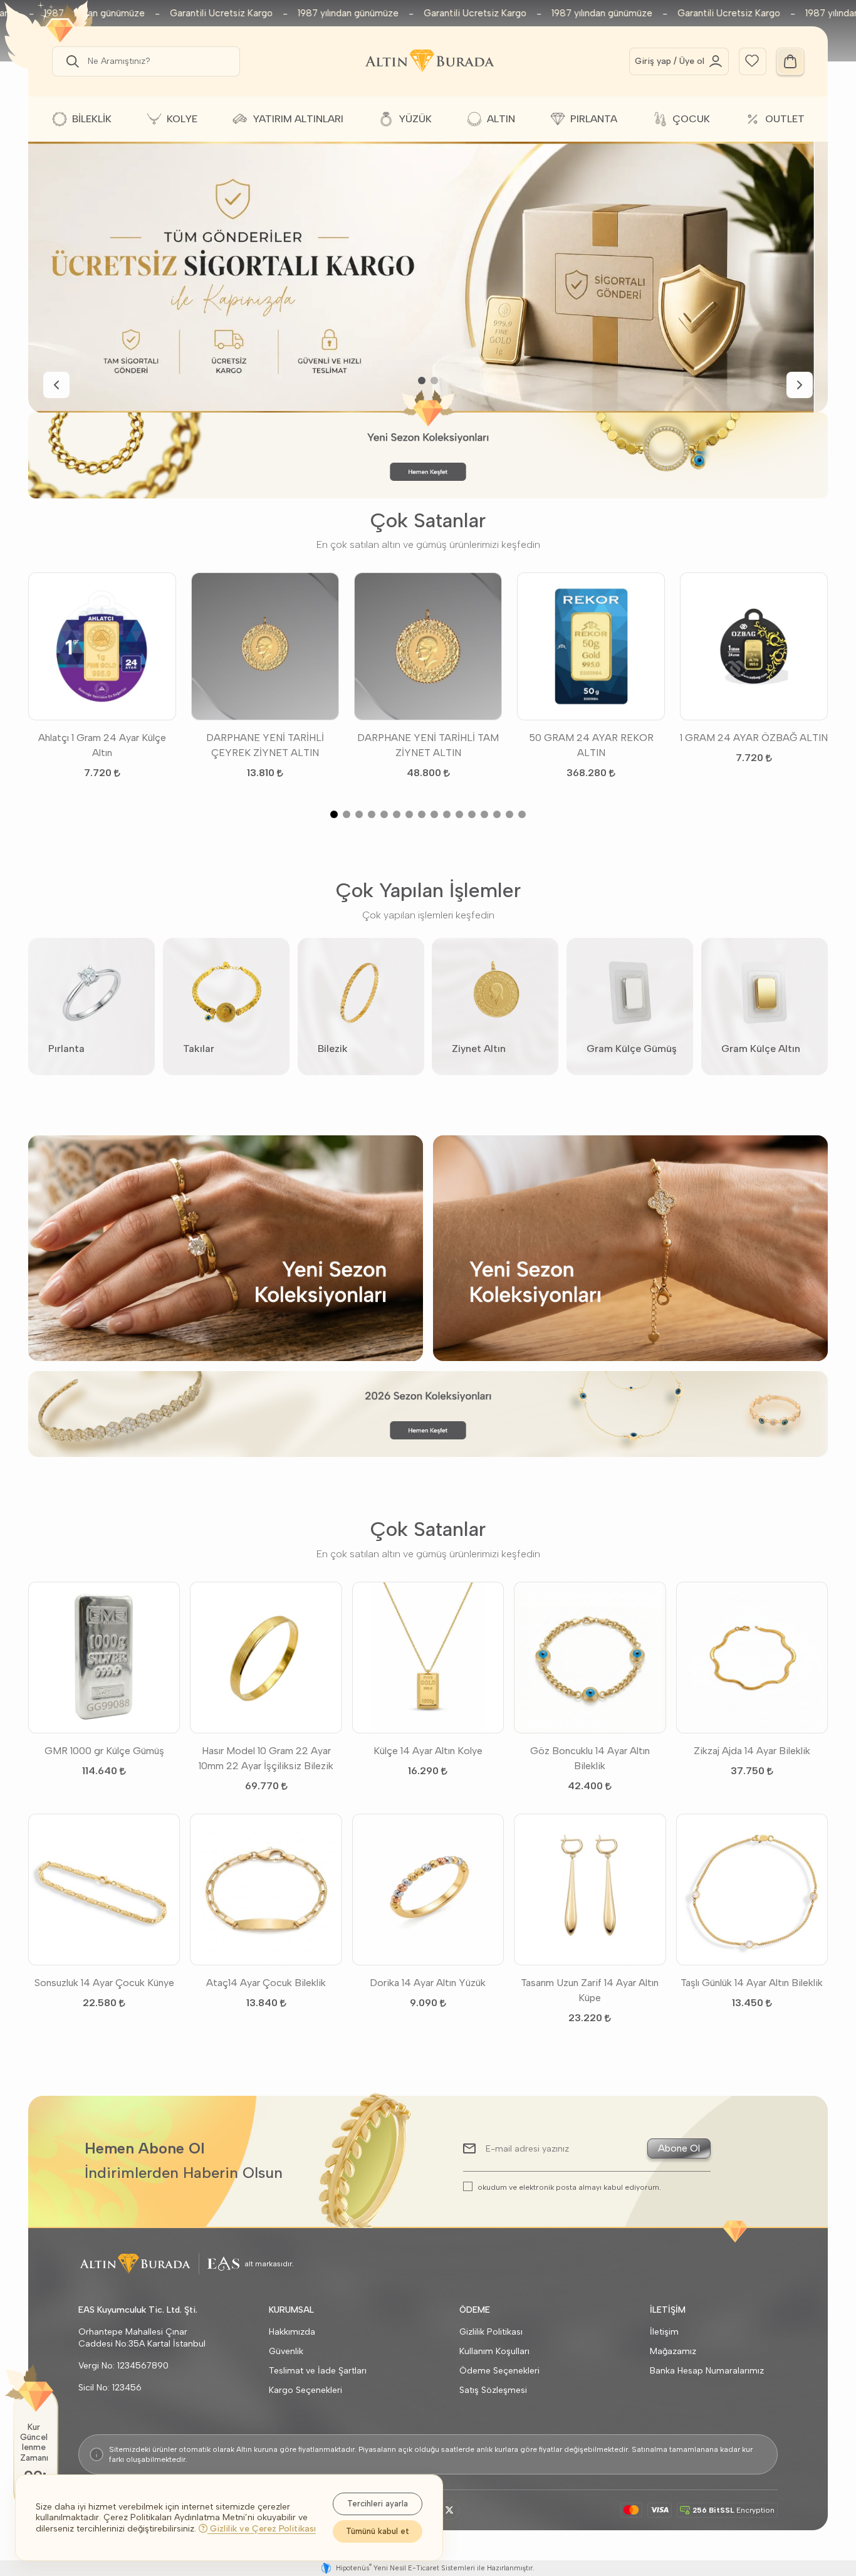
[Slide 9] (434, 814)
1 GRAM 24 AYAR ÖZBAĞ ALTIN (754, 738)
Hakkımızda (292, 2332)
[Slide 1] (422, 381)
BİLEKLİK (92, 119)
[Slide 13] (484, 814)
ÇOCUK (691, 119)
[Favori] (752, 60)
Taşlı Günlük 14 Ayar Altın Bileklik (752, 1983)
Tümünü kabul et (378, 2531)
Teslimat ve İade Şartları (318, 2371)
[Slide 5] (384, 814)
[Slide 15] (509, 814)
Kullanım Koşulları (494, 2351)
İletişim (664, 2332)
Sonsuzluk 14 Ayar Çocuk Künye (104, 1983)
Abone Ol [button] (679, 2148)
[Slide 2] (434, 381)
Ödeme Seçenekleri (499, 2371)
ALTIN (501, 119)
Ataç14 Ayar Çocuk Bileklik (266, 1983)
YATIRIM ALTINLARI (298, 119)
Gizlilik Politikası (491, 2332)
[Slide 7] (409, 814)
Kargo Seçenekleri (305, 2390)
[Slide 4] (372, 814)
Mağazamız (673, 2351)
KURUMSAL (291, 2310)
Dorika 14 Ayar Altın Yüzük (428, 1983)
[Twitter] (449, 2510)
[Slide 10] (447, 814)
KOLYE (182, 119)
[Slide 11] (459, 814)
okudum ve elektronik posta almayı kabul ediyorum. (569, 2187)
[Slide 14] (497, 814)
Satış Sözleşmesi (493, 2390)
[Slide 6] (397, 814)
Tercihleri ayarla (378, 2504)
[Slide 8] (422, 814)
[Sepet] (790, 61)
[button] (70, 61)
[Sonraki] (800, 385)
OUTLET (785, 119)
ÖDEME (475, 2310)
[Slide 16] (522, 814)
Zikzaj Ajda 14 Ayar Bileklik (752, 1751)
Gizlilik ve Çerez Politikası (262, 2529)
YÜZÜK (415, 119)
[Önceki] (56, 385)
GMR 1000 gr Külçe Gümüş (104, 1751)
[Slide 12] (472, 814)
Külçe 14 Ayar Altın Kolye (428, 1751)
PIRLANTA (594, 119)
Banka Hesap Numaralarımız (707, 2371)
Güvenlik (286, 2351)
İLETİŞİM (668, 2310)
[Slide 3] (359, 814)
